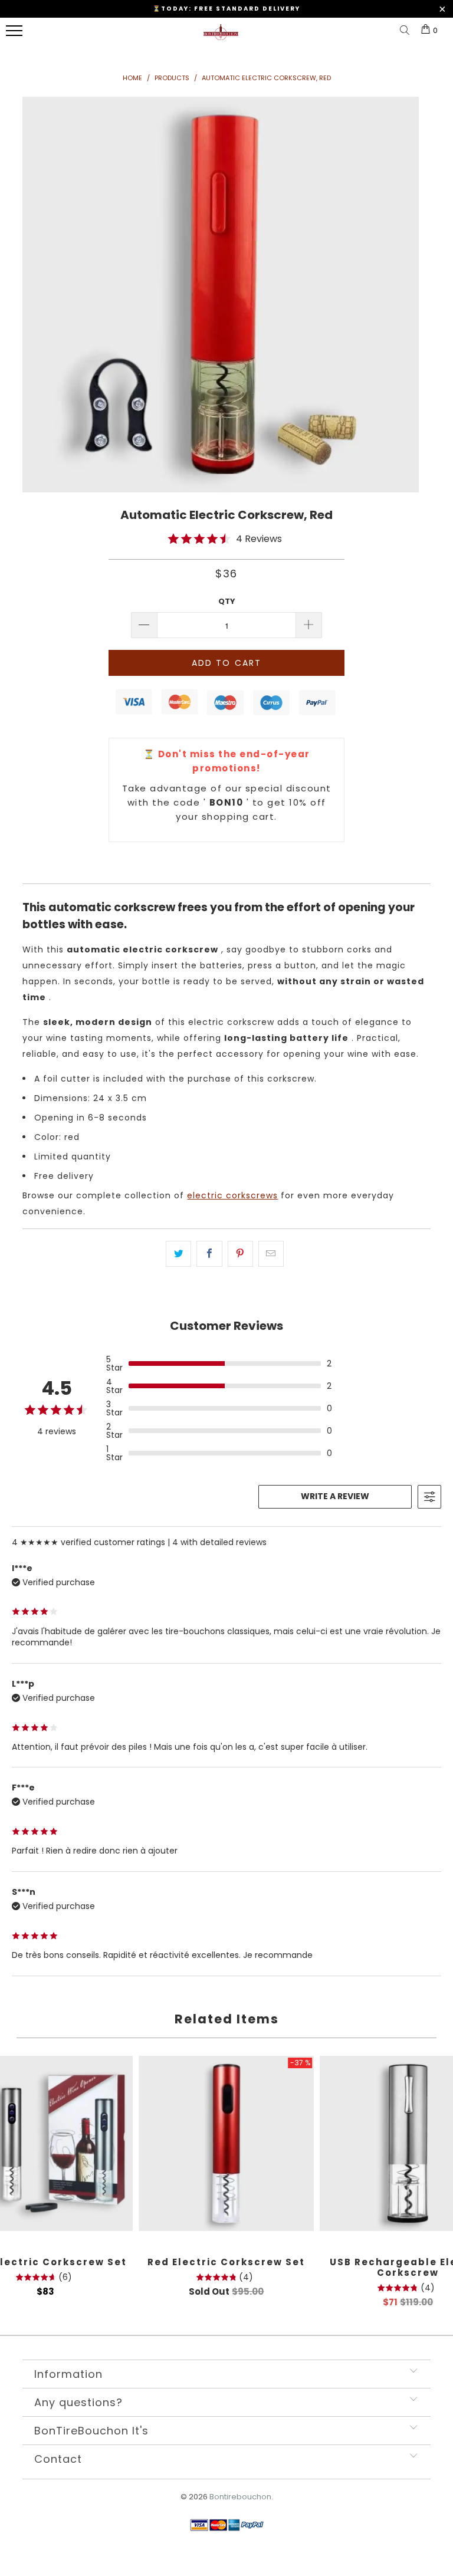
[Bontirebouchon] (221, 37)
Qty (227, 601)
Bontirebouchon (240, 2497)
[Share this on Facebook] (209, 1254)
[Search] (407, 31)
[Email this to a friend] (271, 1254)
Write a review (335, 1496)
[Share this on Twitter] (178, 1254)
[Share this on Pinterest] (240, 1254)
